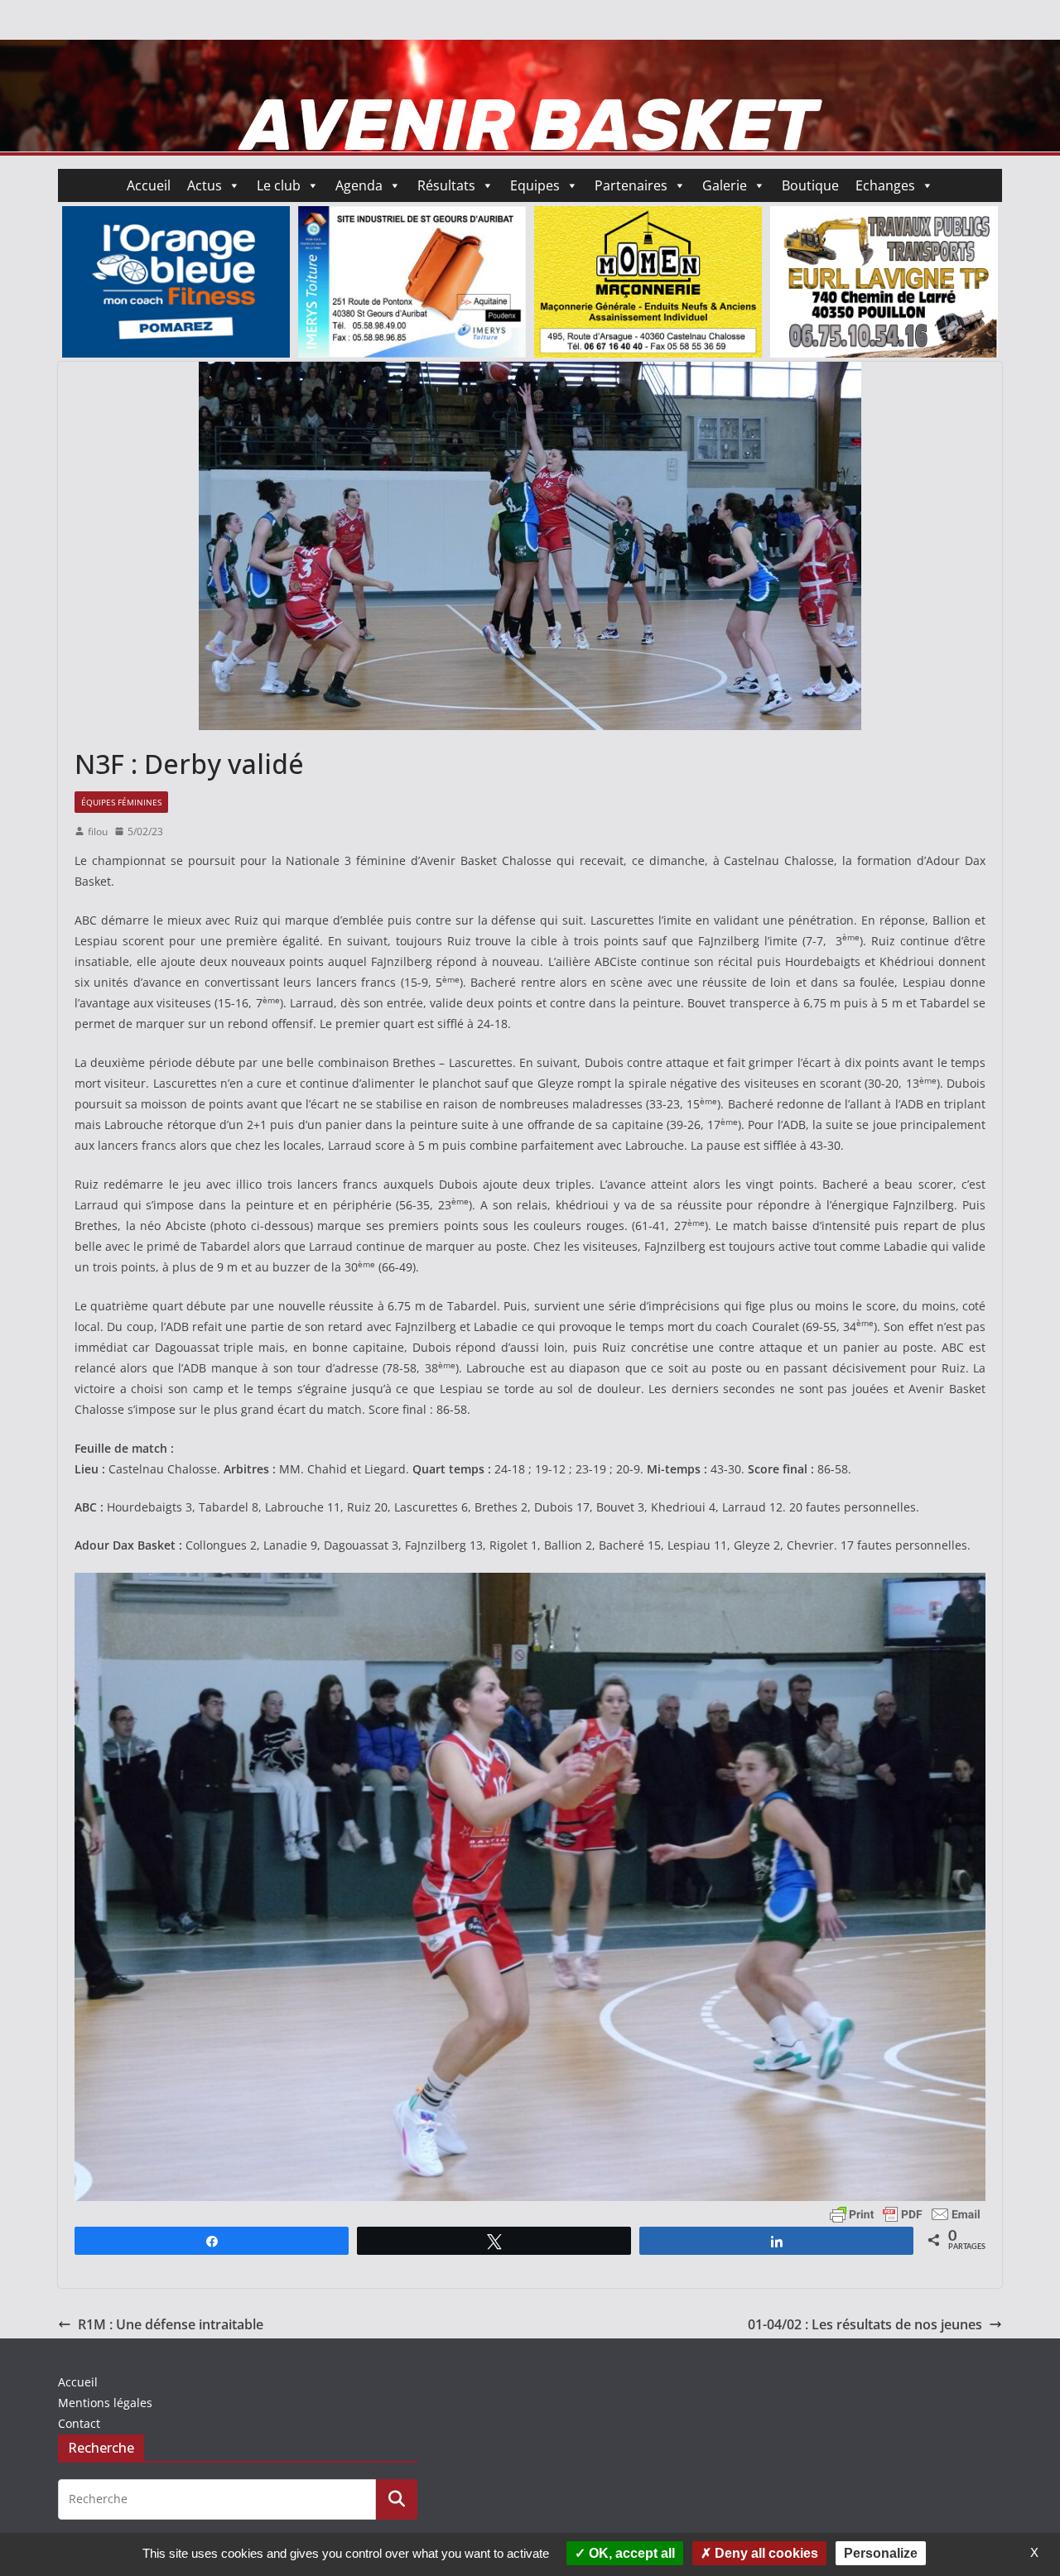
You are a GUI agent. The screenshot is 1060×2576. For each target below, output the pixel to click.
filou (98, 831)
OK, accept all (630, 2553)
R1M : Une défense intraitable (171, 2324)
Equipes (535, 185)
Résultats (446, 185)
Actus (205, 185)
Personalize (881, 2553)
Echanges (885, 185)
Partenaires (631, 185)
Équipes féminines (121, 802)
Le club (279, 185)
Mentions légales (105, 2403)
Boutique (810, 185)
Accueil (149, 185)
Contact (79, 2423)
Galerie (725, 185)
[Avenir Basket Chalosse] (530, 51)
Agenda (359, 185)
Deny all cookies (765, 2553)
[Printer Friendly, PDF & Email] (905, 2213)
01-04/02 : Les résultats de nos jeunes (865, 2324)
